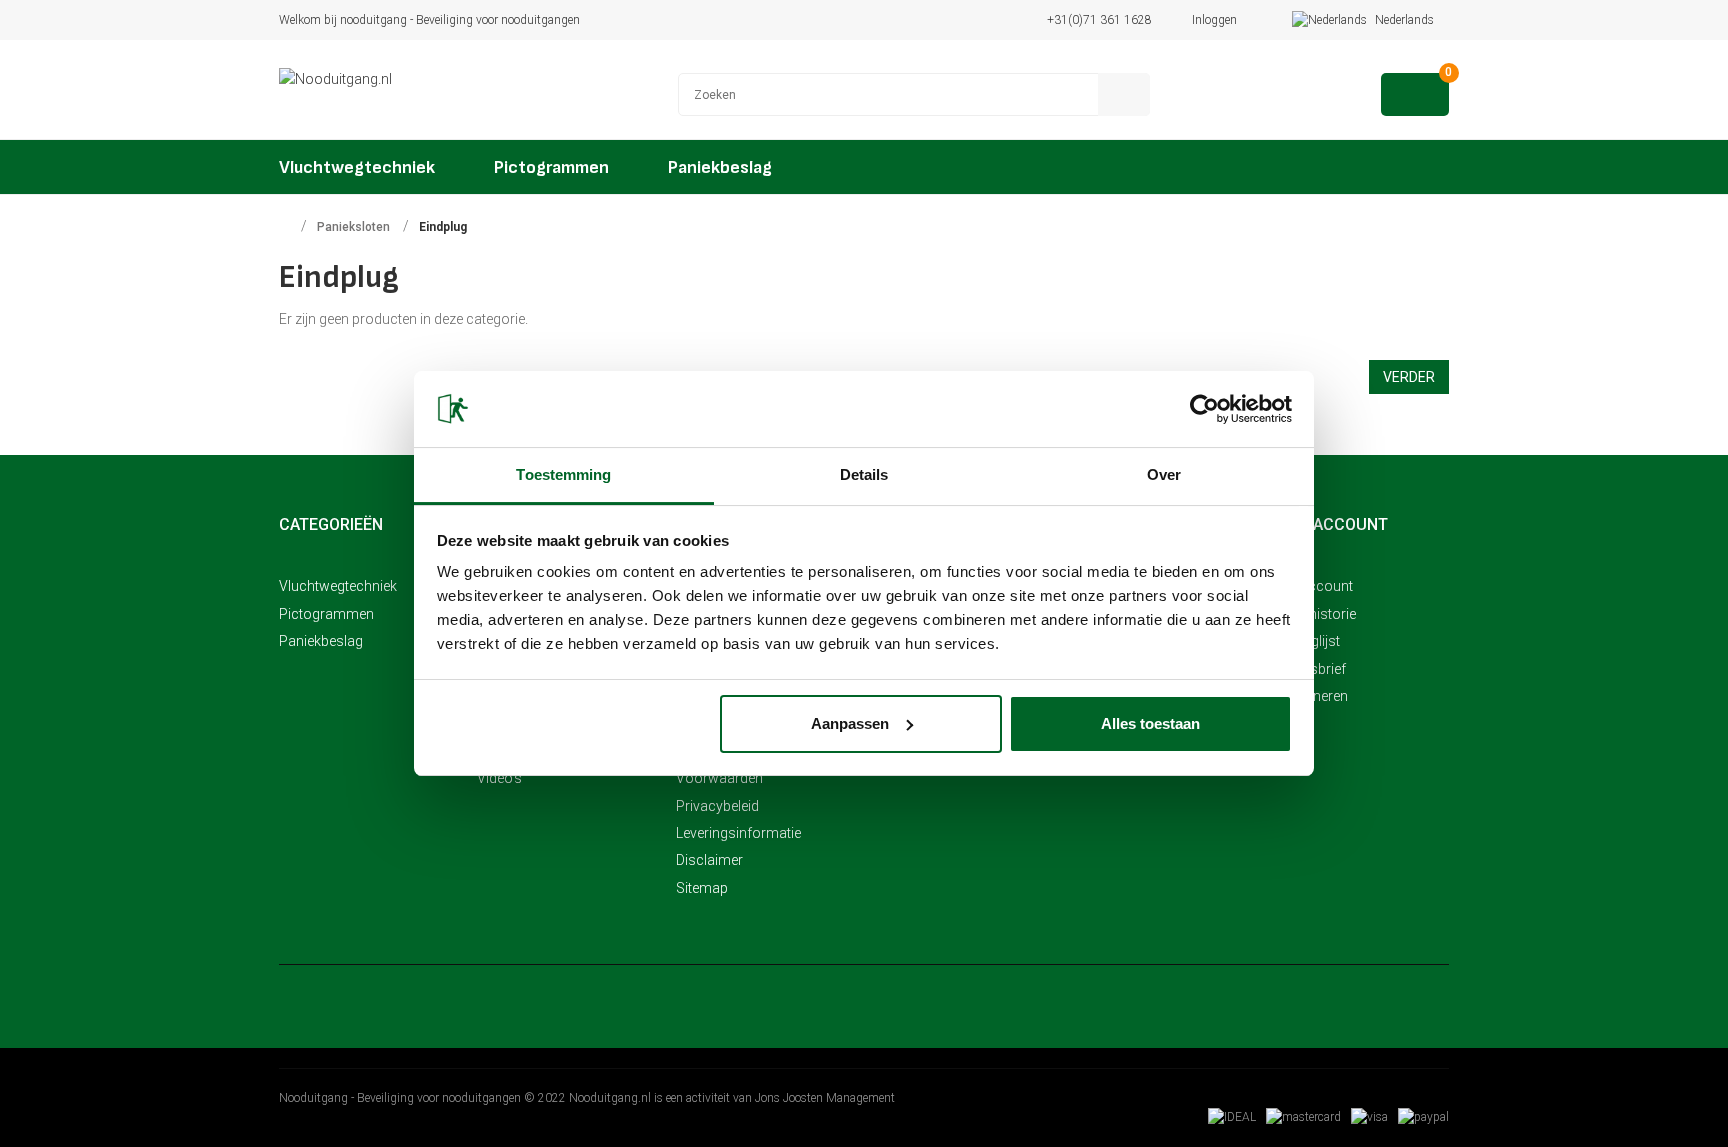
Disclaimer (709, 860)
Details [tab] (864, 474)
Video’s (499, 778)
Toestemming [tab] (563, 474)
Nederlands (1406, 20)
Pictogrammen (326, 614)
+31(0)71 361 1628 (1099, 20)
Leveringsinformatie (738, 833)
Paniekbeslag (321, 641)
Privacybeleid (717, 806)
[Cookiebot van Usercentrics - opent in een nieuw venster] (1204, 409)
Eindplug (443, 227)
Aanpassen (850, 723)
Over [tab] (1164, 474)
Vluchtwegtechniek (338, 586)
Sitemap (702, 888)
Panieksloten (353, 227)
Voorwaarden (719, 778)
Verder (1409, 377)
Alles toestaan (1150, 723)
